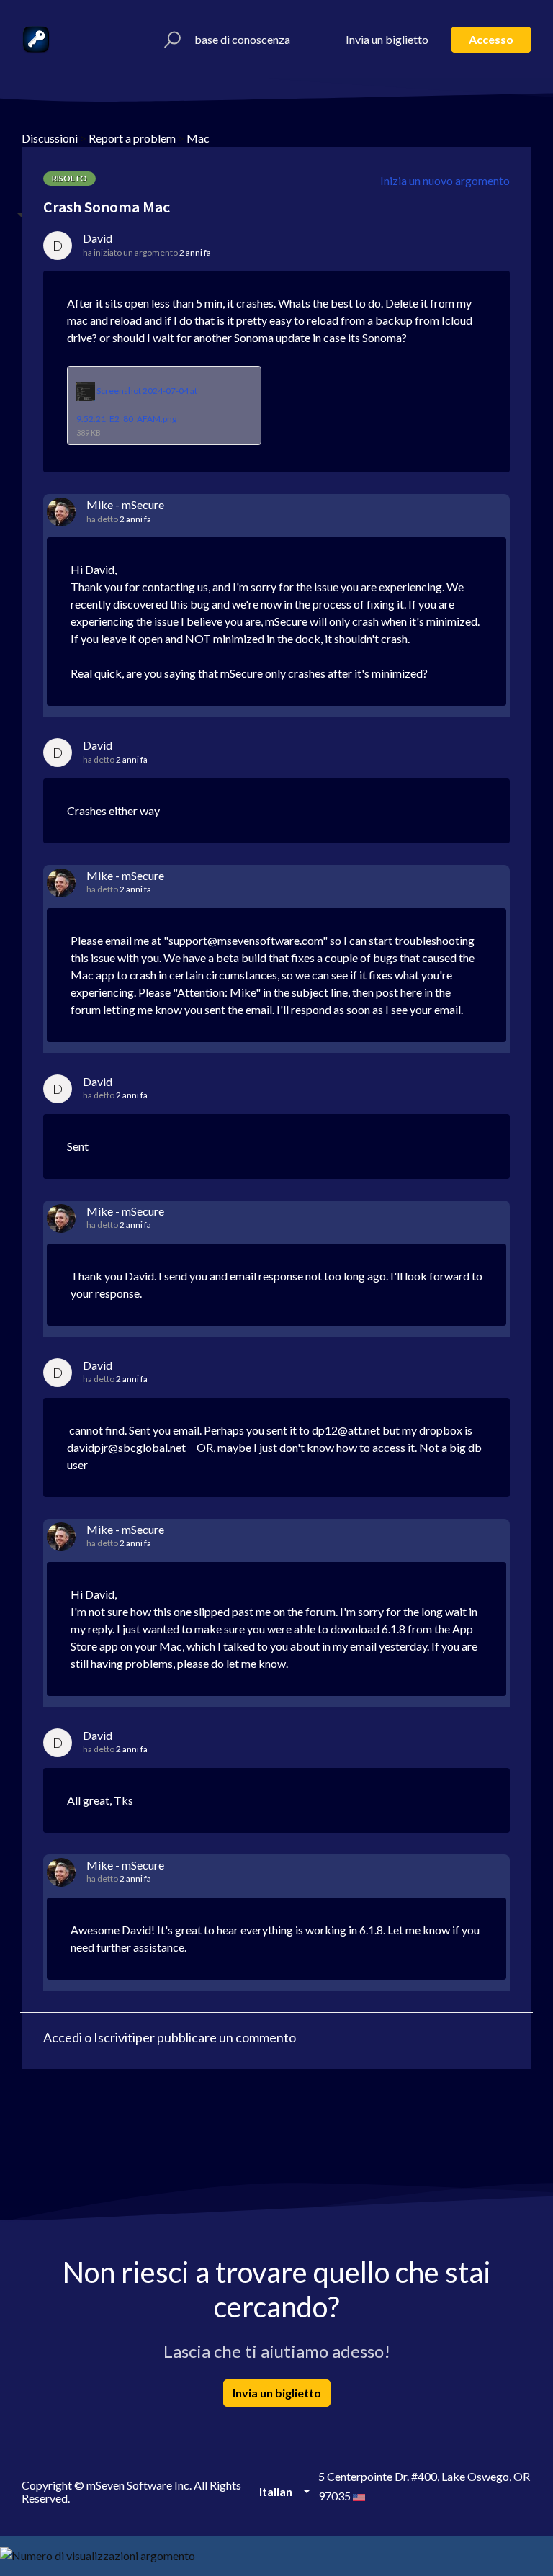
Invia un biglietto (387, 39)
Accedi (63, 2037)
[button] (170, 40)
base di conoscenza (242, 39)
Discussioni (50, 138)
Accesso (491, 39)
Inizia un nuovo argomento (445, 180)
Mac (198, 138)
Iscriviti (114, 2037)
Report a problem (132, 138)
